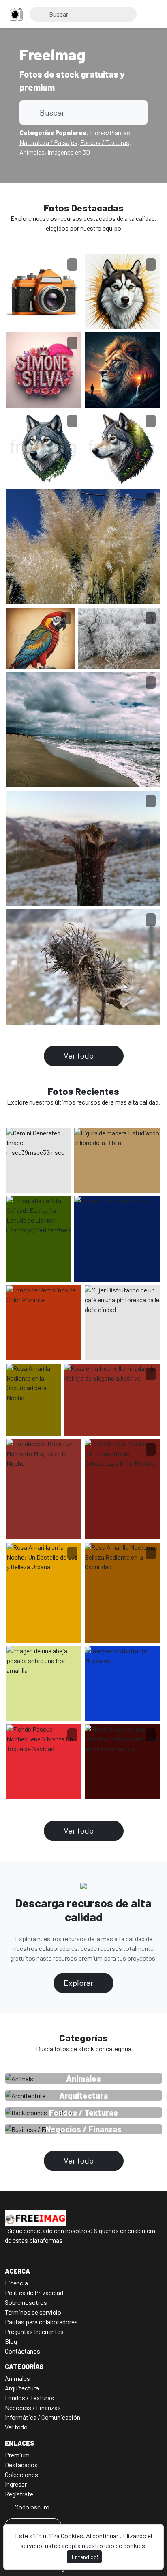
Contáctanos (22, 2351)
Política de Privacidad (34, 2292)
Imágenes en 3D (69, 152)
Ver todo (79, 1055)
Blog (11, 2341)
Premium (17, 2455)
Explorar (79, 1983)
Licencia (16, 2283)
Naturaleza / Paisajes (48, 142)
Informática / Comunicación (43, 2417)
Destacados (21, 2465)
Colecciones (21, 2474)
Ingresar (16, 2484)
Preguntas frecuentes (34, 2331)
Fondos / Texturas (105, 142)
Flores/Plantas (110, 133)
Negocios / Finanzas (33, 2407)
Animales (32, 152)
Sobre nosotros (26, 2302)
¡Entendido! (84, 2557)
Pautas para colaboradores (41, 2322)
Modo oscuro (31, 2507)
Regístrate (19, 2494)
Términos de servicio (33, 2312)
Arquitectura (22, 2388)
